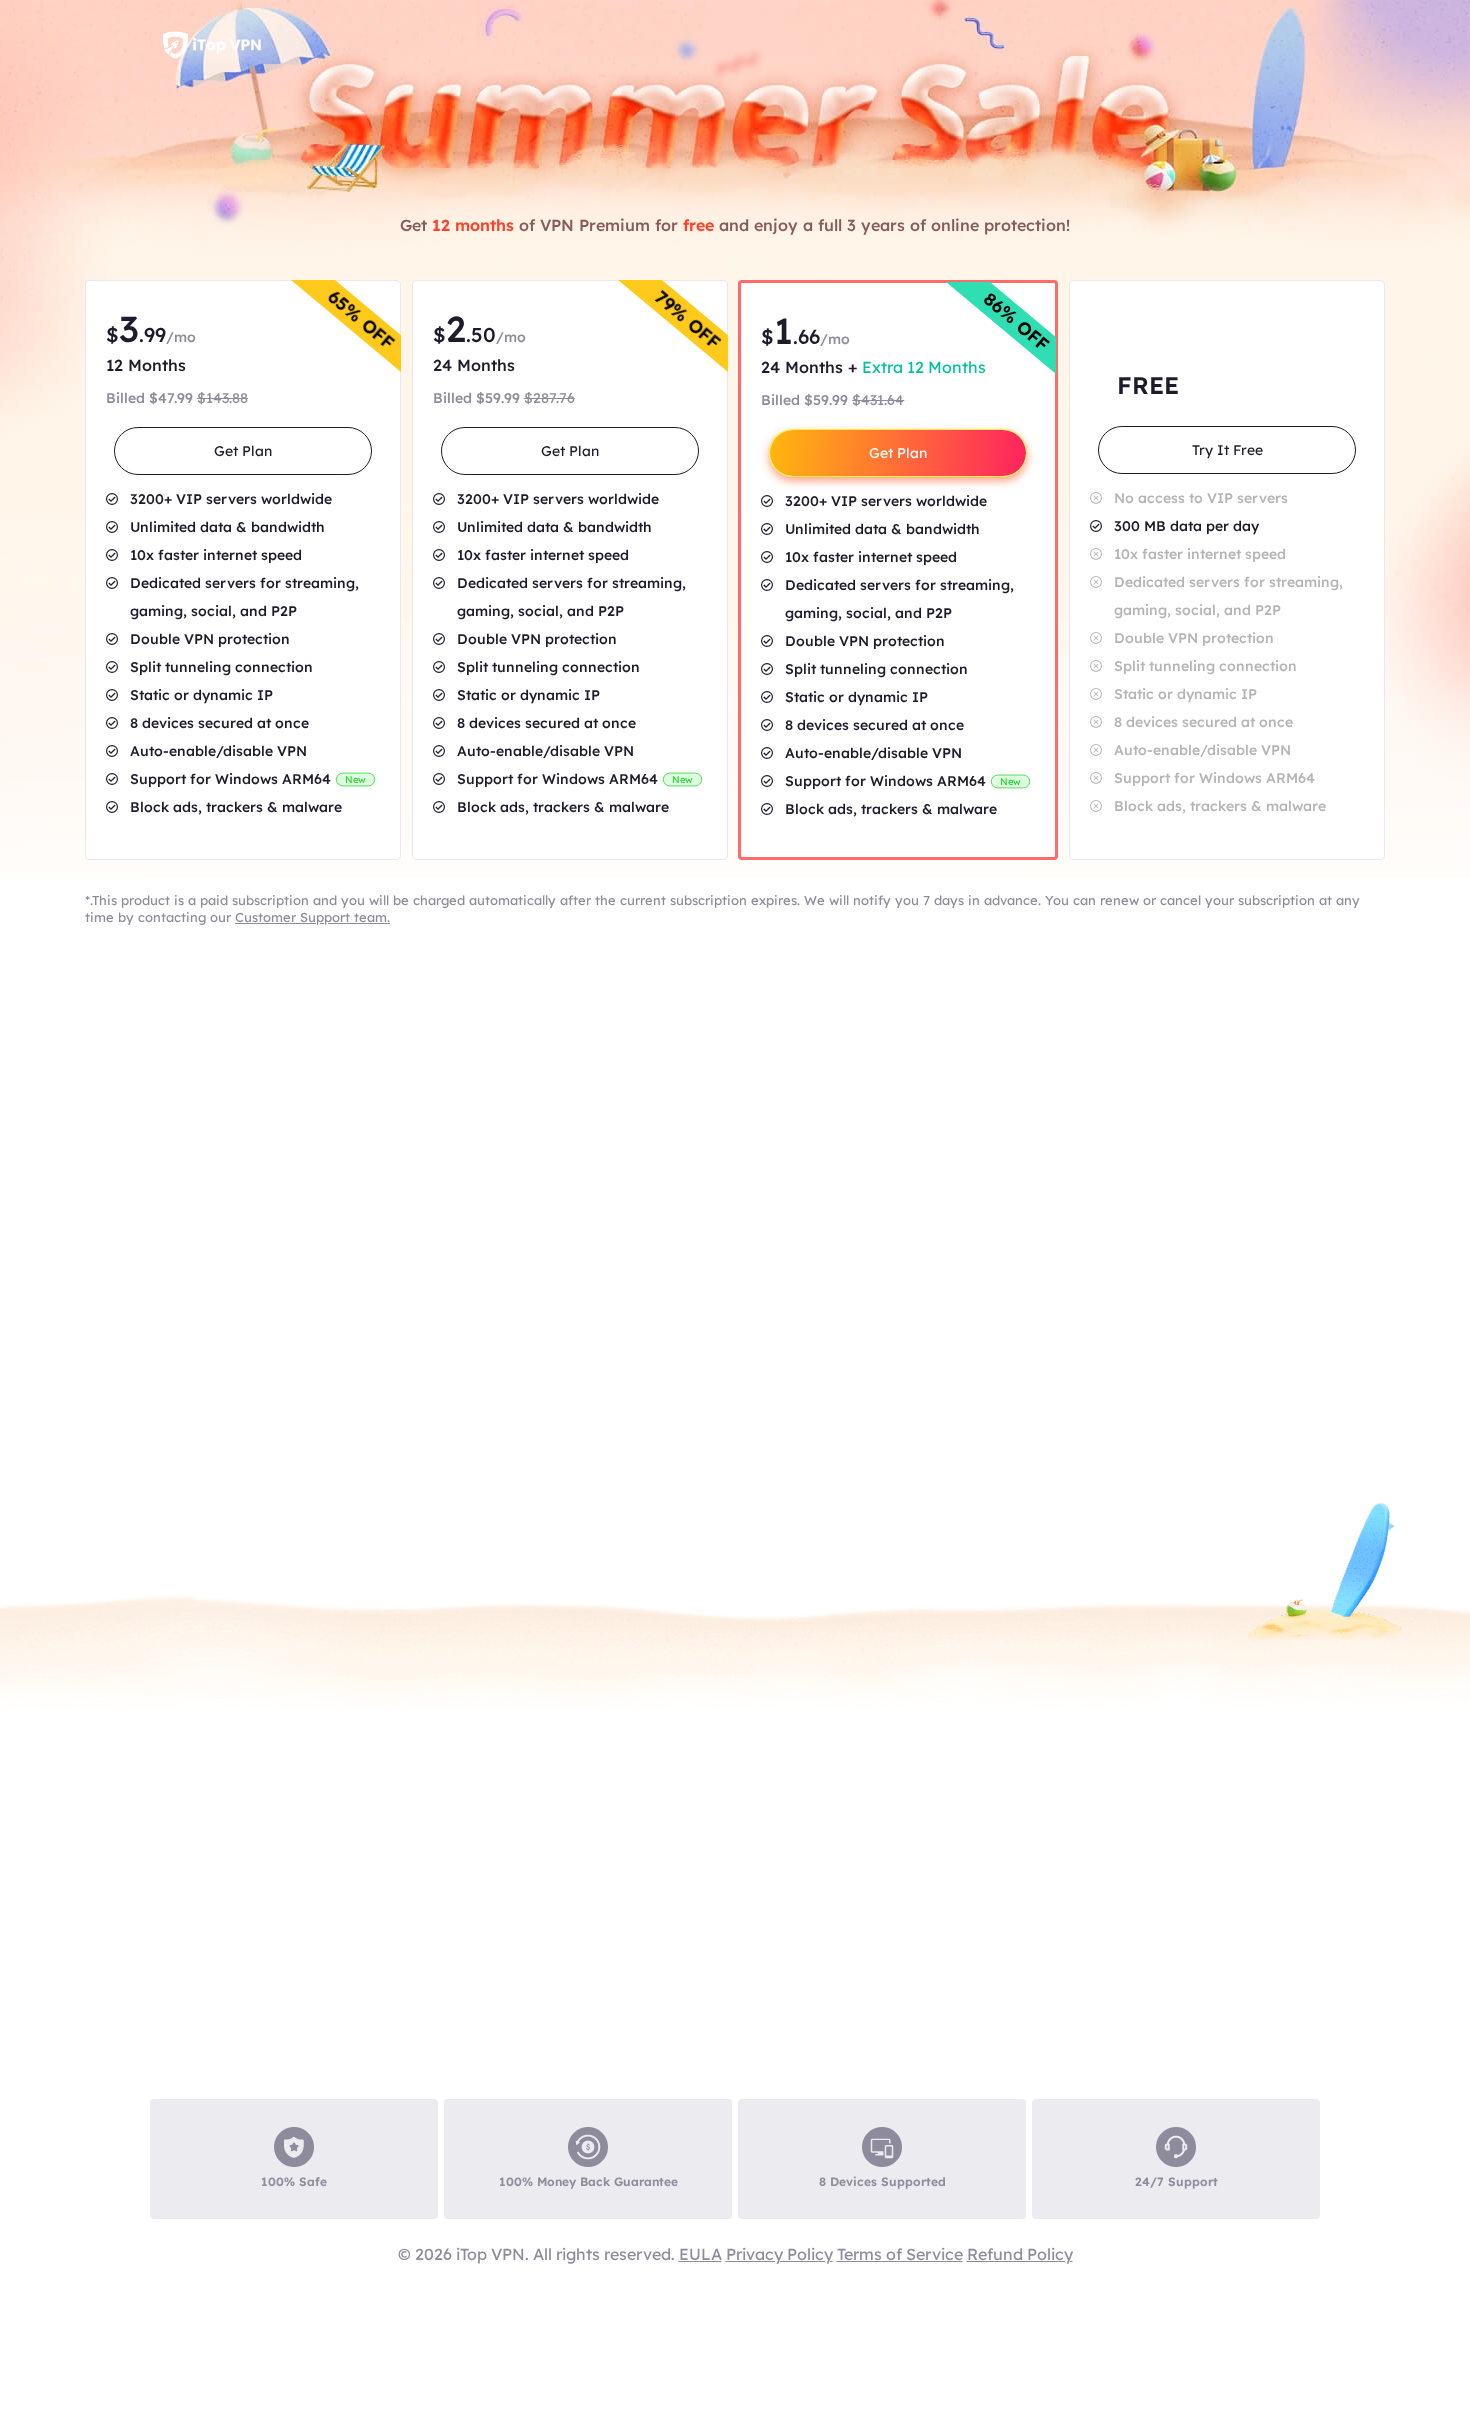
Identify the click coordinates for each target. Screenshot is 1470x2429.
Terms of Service (900, 2254)
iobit (212, 45)
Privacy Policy (779, 2254)
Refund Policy (1020, 2254)
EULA (700, 2254)
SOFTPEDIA (629, 2223)
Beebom (1230, 2223)
